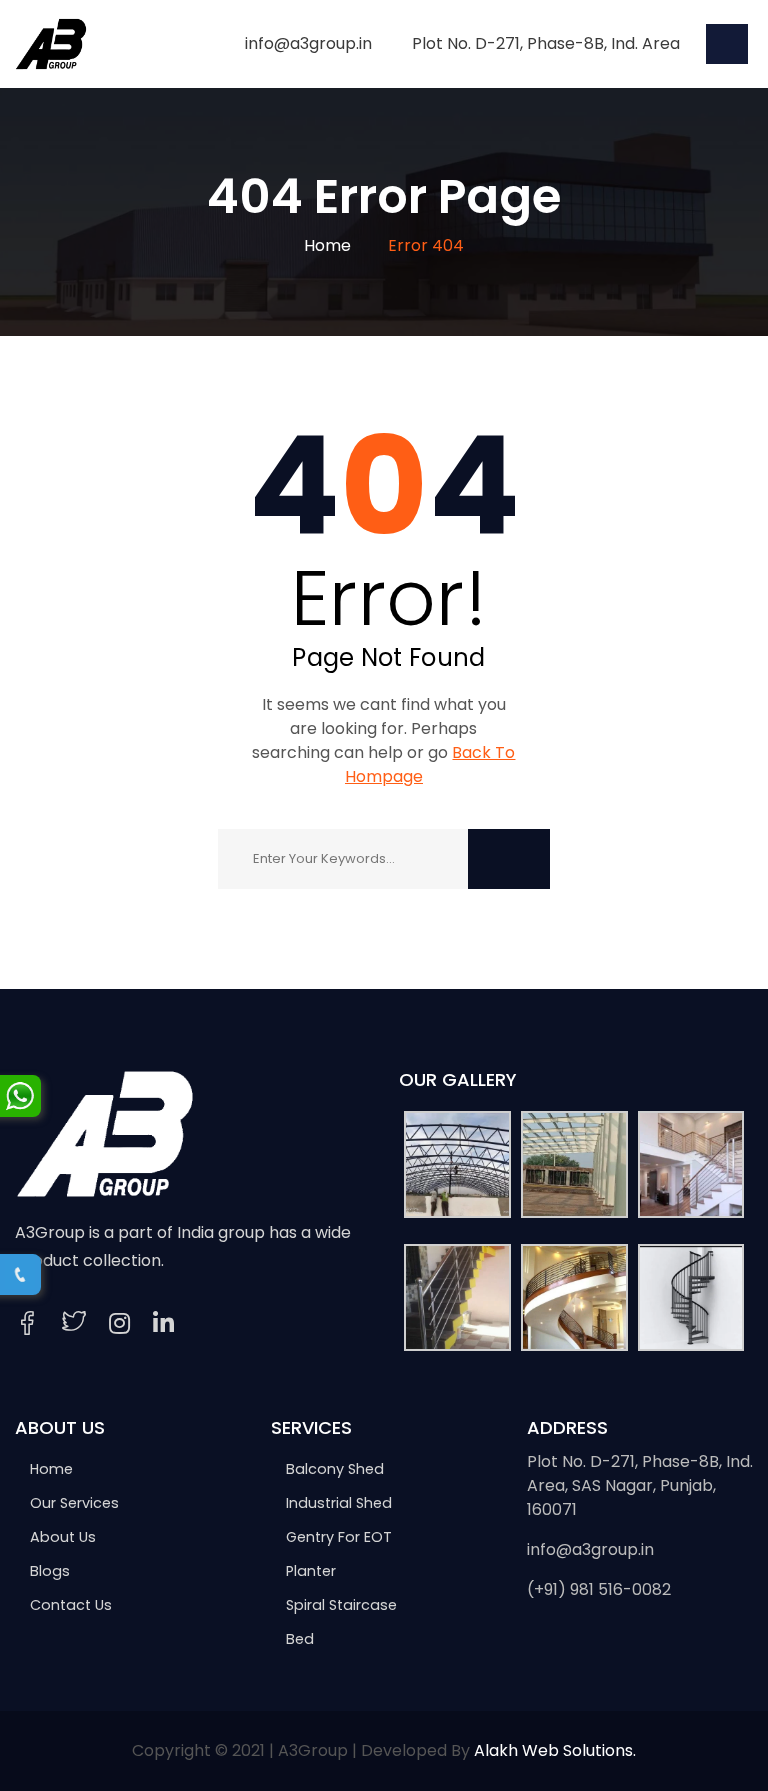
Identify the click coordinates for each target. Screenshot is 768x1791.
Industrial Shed (339, 1503)
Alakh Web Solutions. (555, 1750)
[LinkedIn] (163, 1324)
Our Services (74, 1503)
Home (327, 245)
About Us (63, 1537)
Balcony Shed (335, 1469)
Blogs (50, 1571)
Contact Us (71, 1605)
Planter (311, 1571)
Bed (300, 1639)
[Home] (105, 1132)
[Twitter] (74, 1323)
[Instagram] (119, 1324)
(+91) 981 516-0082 (599, 1589)
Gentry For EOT (339, 1537)
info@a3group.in (590, 1549)
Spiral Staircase (341, 1605)
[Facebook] (27, 1323)
